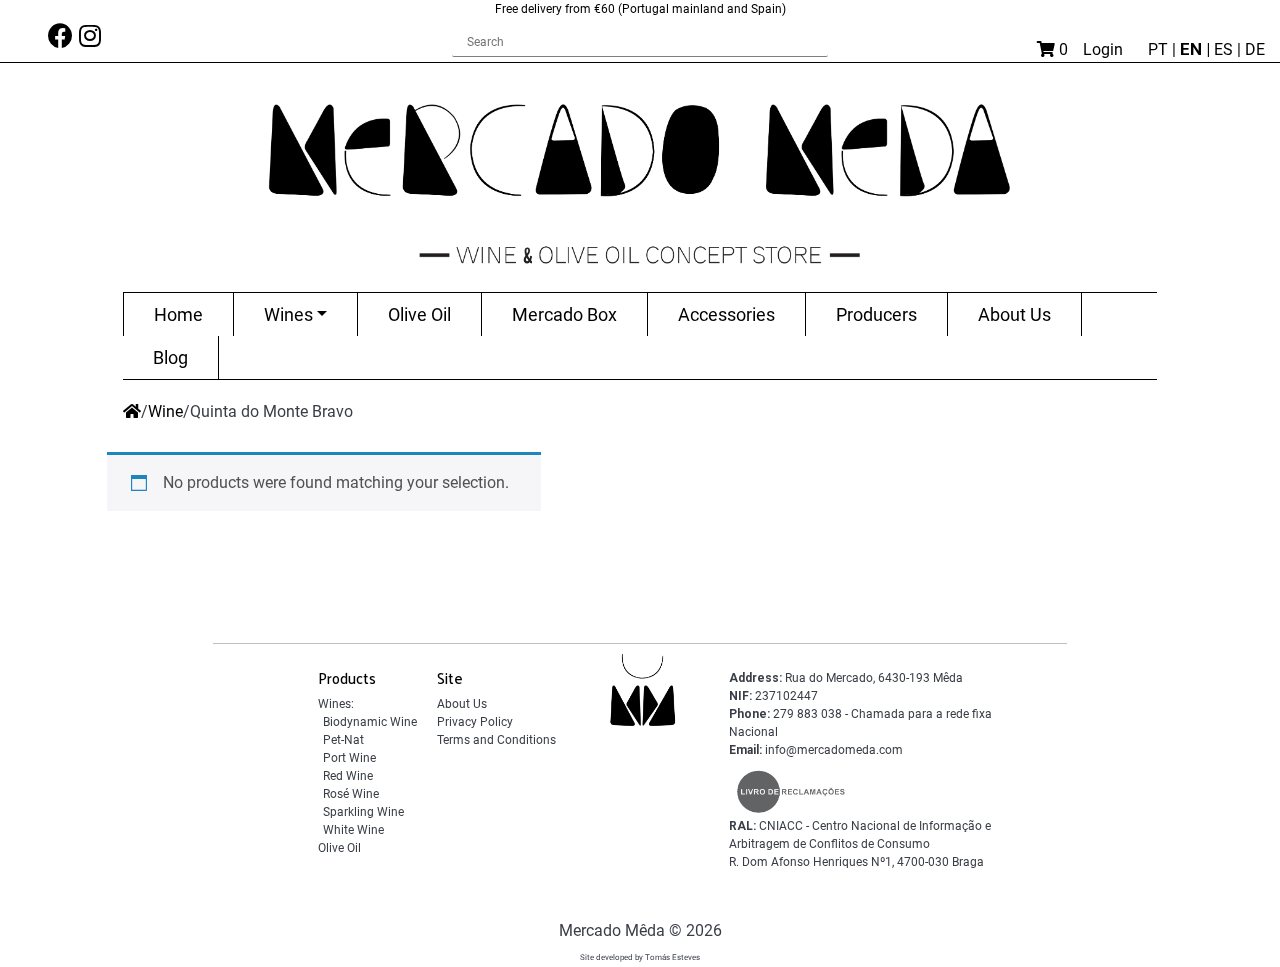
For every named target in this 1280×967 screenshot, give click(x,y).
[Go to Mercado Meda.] (132, 411)
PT (1160, 49)
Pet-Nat (343, 740)
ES (1225, 49)
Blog (170, 357)
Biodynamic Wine (370, 722)
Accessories (726, 314)
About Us (1014, 314)
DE (1255, 49)
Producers (876, 314)
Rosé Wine (351, 794)
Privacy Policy (475, 722)
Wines (288, 314)
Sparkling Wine (363, 812)
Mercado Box (564, 314)
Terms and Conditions (496, 740)
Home (178, 314)
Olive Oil (419, 314)
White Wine (353, 830)
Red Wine (348, 776)
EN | (1197, 49)
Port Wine (349, 758)
